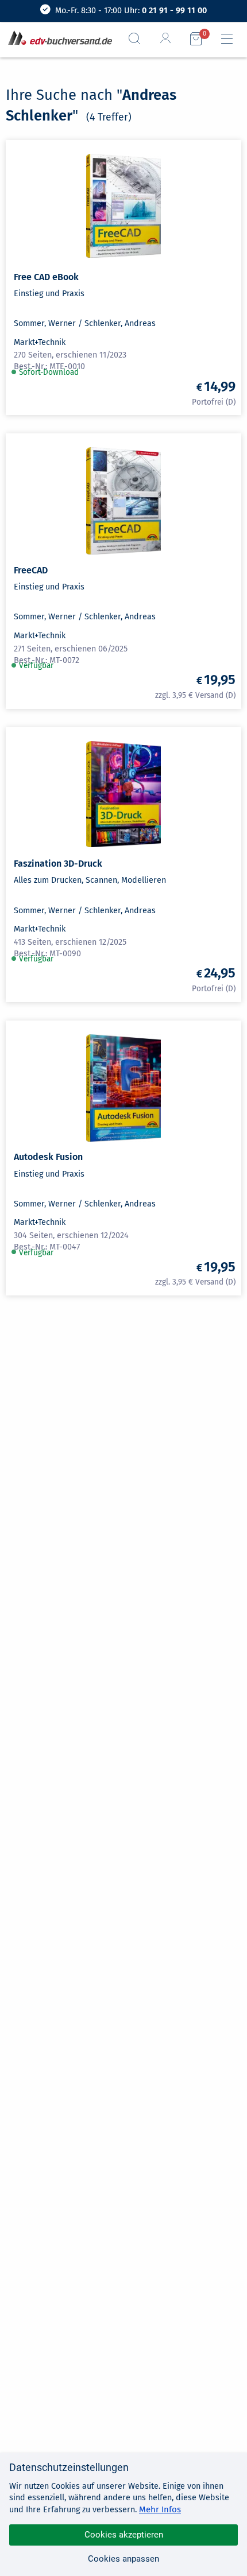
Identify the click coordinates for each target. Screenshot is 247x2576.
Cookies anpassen (123, 2559)
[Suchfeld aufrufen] (139, 38)
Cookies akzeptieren (124, 2535)
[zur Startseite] (58, 39)
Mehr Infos (160, 2509)
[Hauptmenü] (231, 39)
